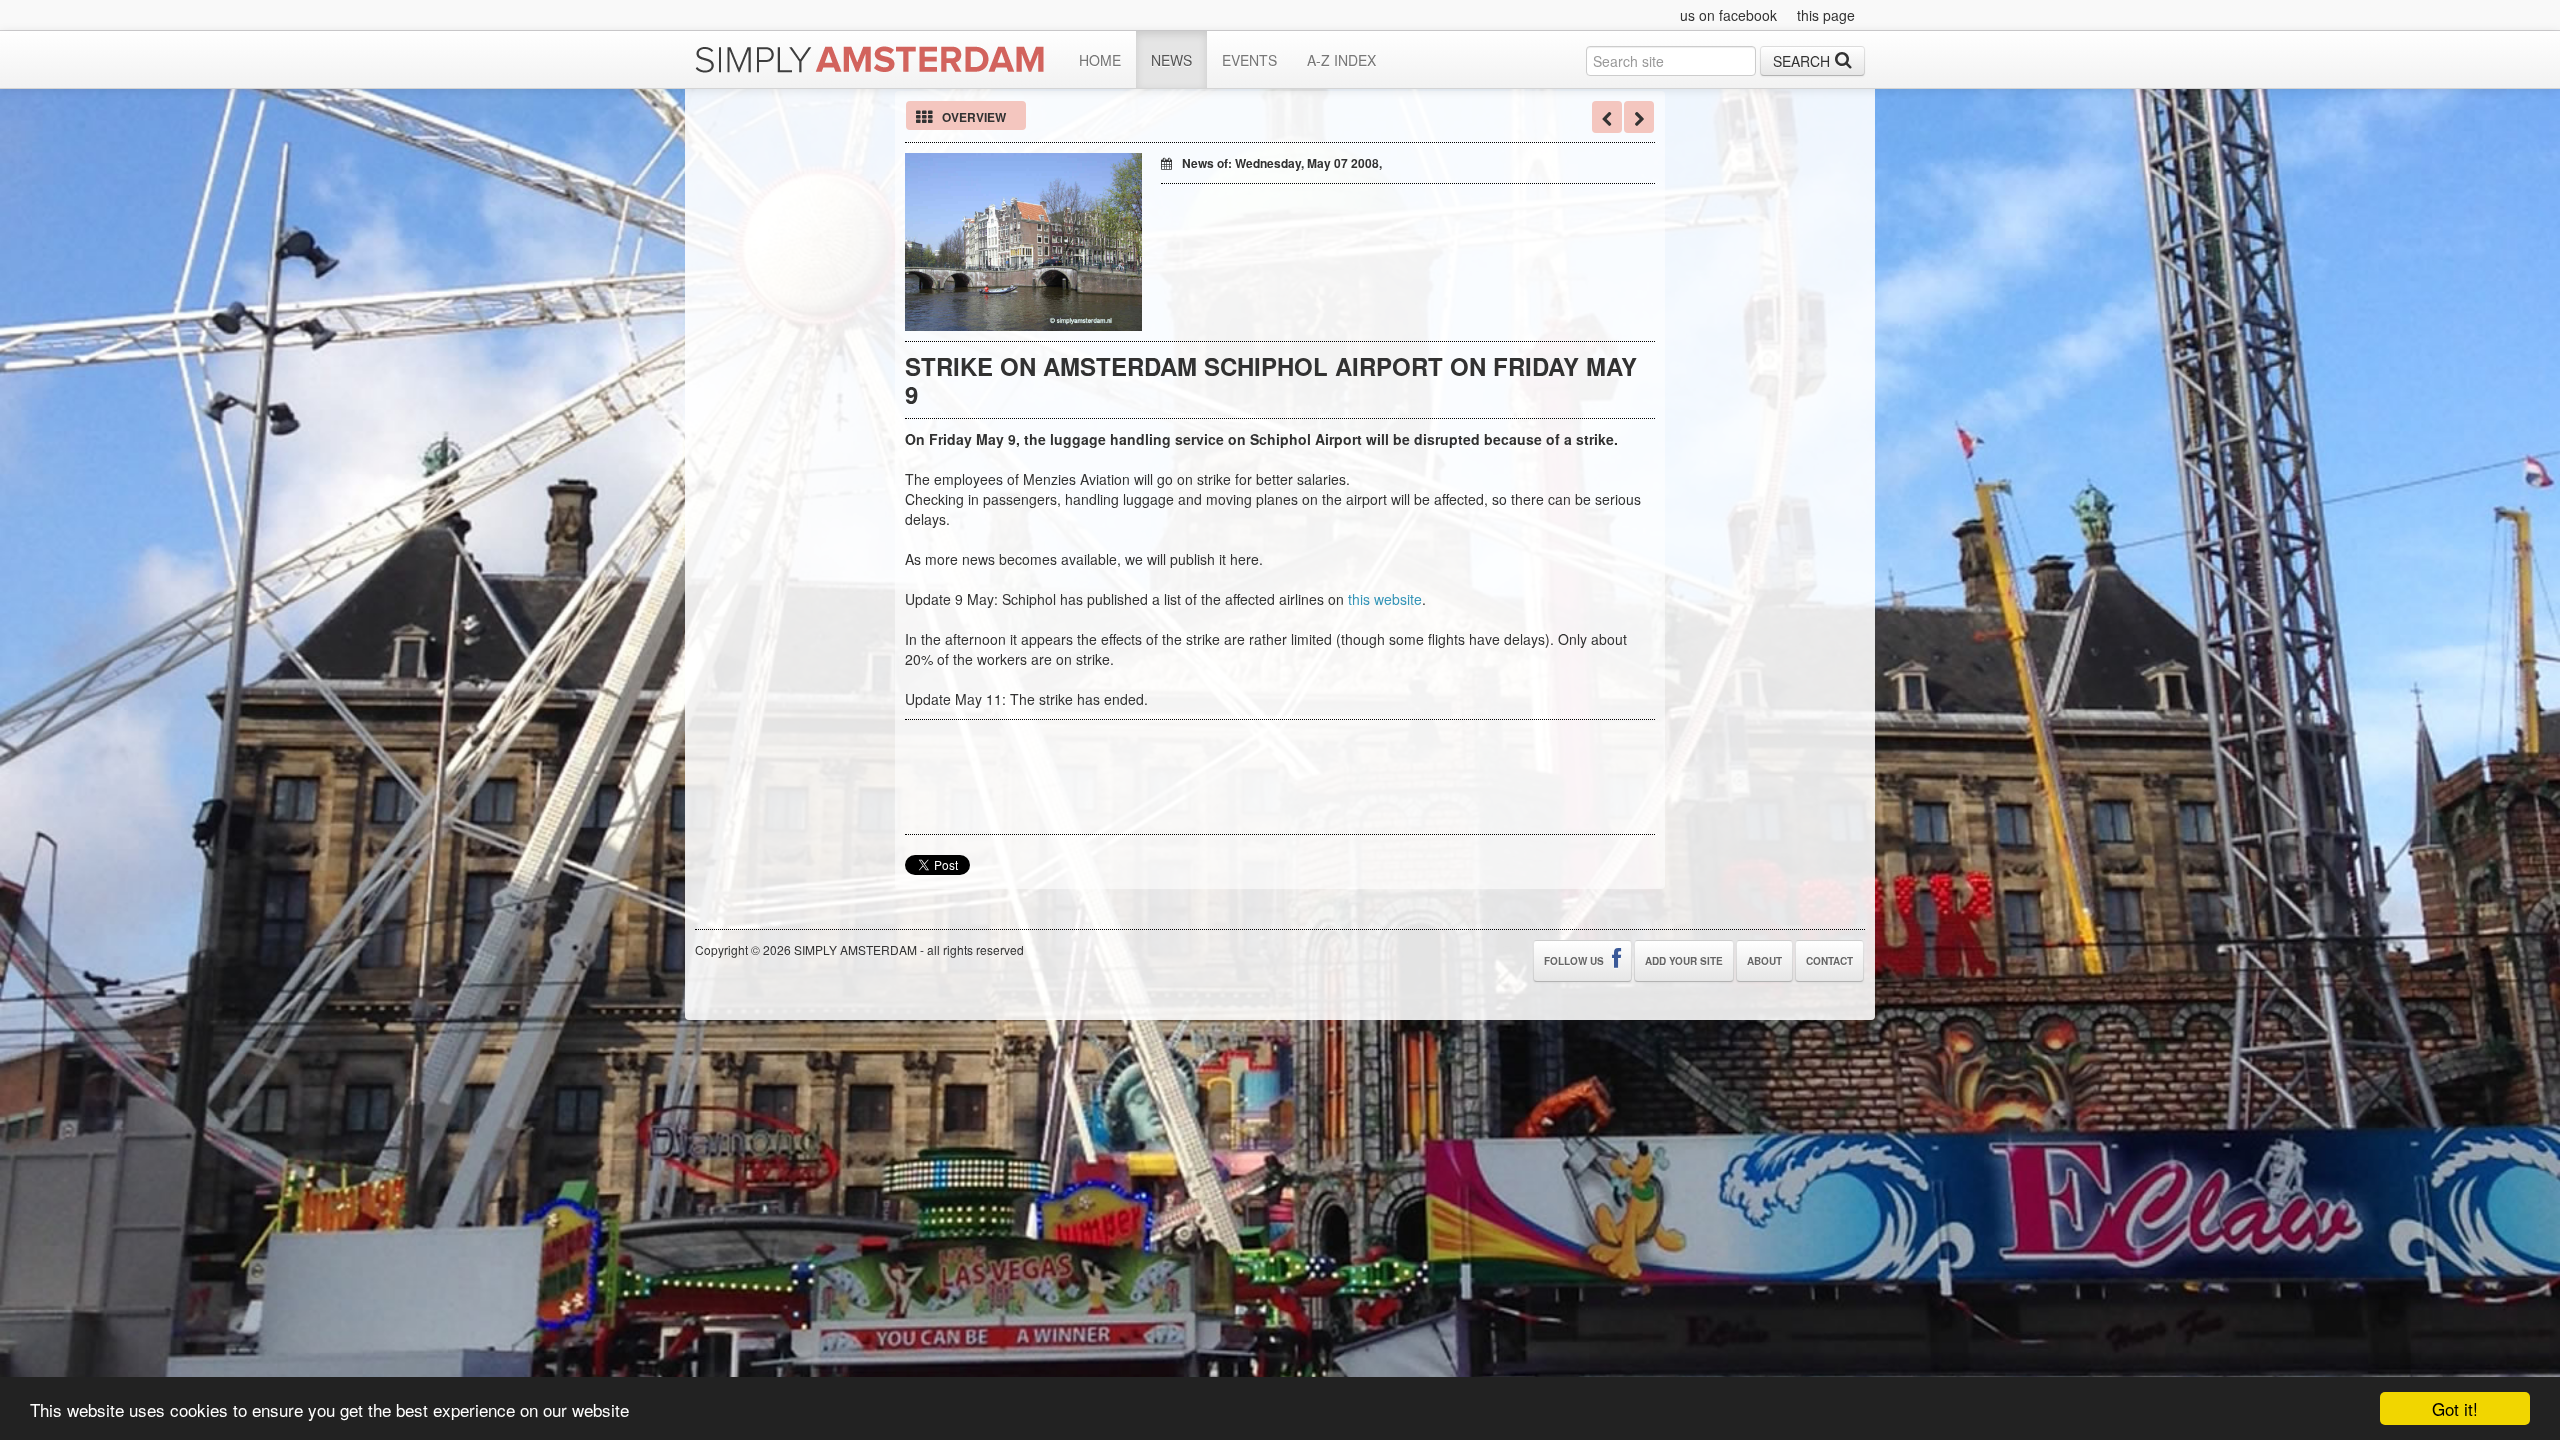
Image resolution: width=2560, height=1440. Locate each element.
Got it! (2455, 1408)
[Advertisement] (1395, 224)
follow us (1575, 961)
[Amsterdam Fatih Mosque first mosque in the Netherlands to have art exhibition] (1639, 117)
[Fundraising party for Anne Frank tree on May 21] (1607, 117)
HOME (1100, 60)
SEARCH (1801, 61)
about (1764, 961)
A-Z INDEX (1341, 60)
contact (1829, 961)
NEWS (1171, 60)
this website (1385, 599)
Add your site (1684, 961)
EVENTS (1249, 60)
